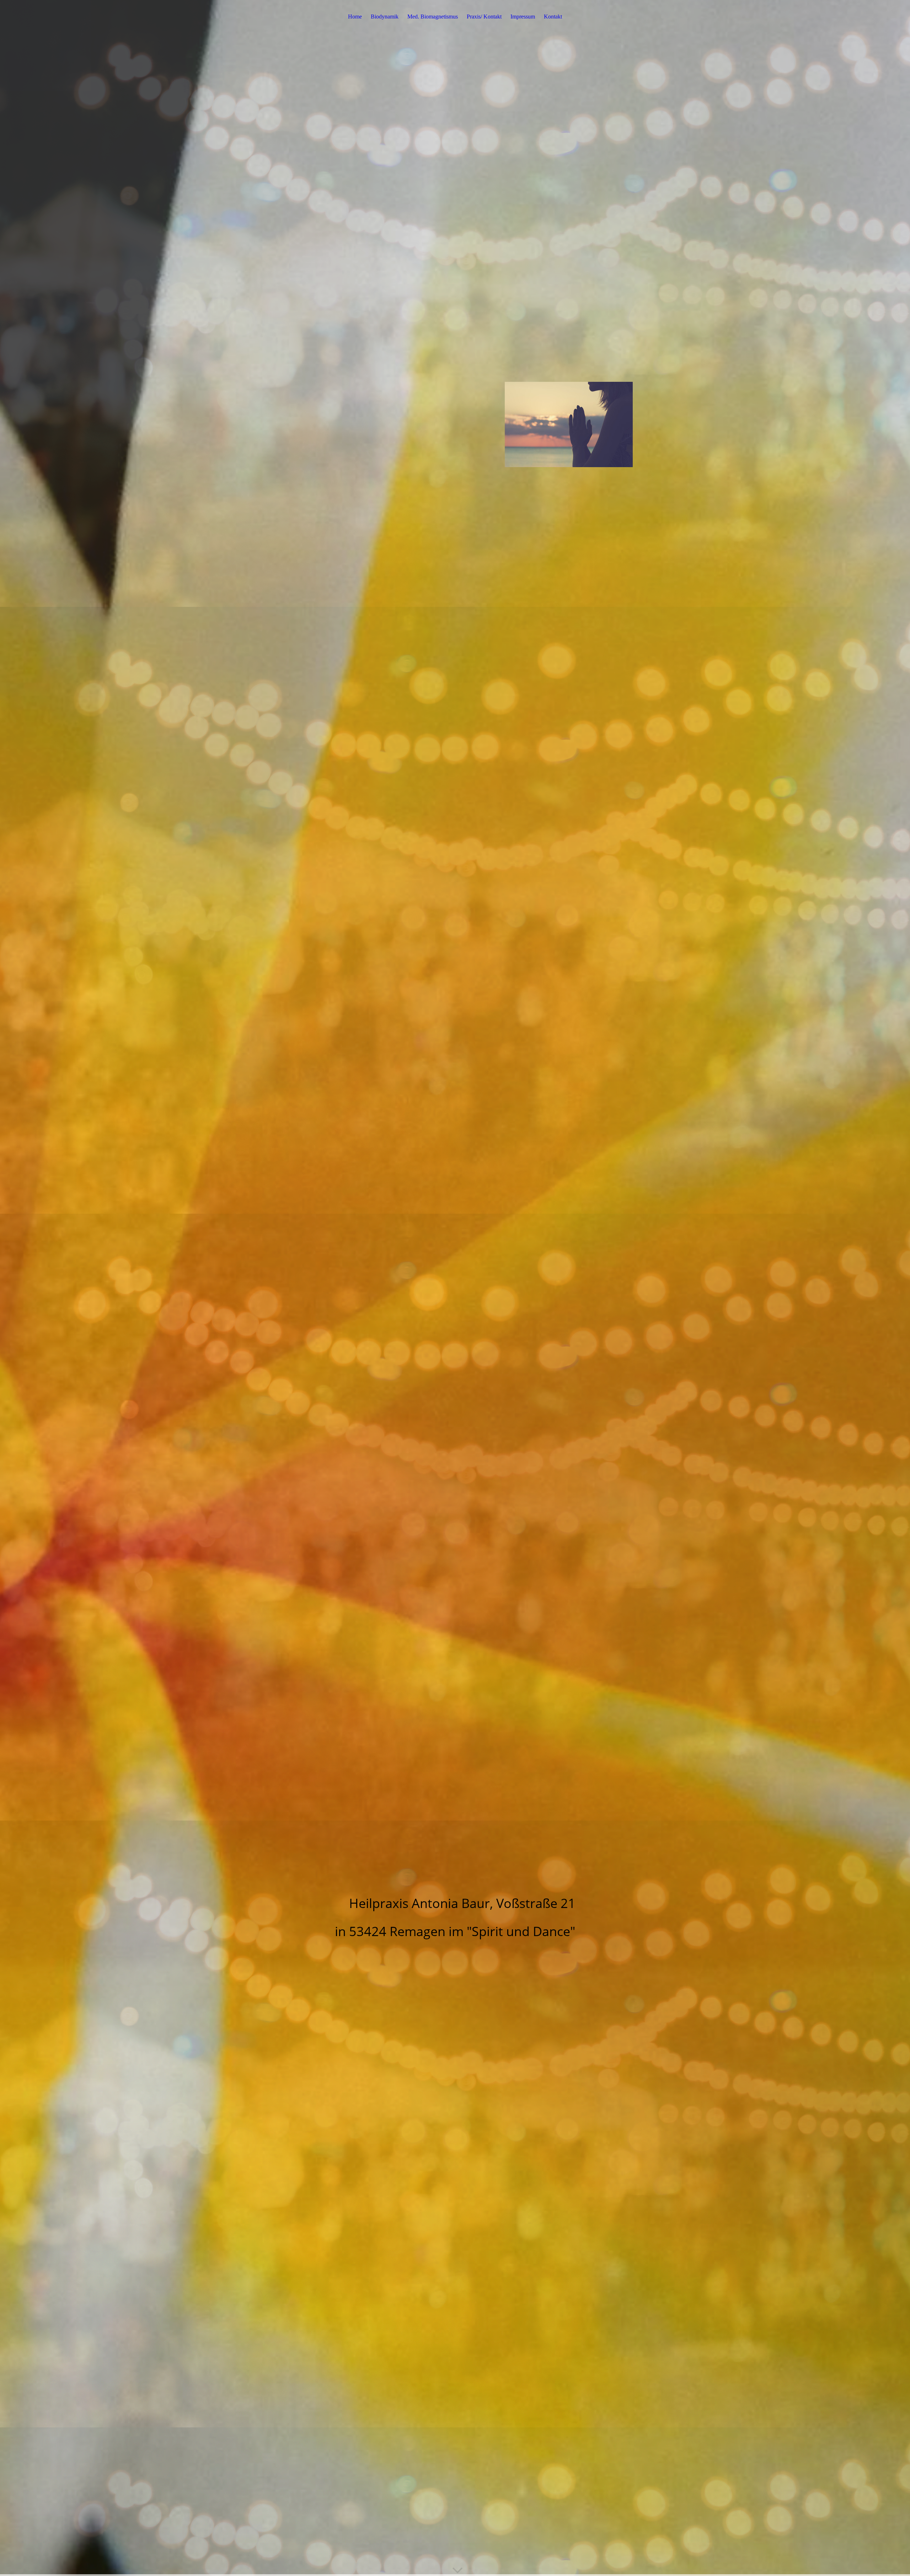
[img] (455, 1288)
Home (355, 17)
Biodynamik (385, 17)
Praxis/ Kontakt (484, 17)
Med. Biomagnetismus (433, 17)
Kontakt (553, 17)
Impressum (523, 17)
